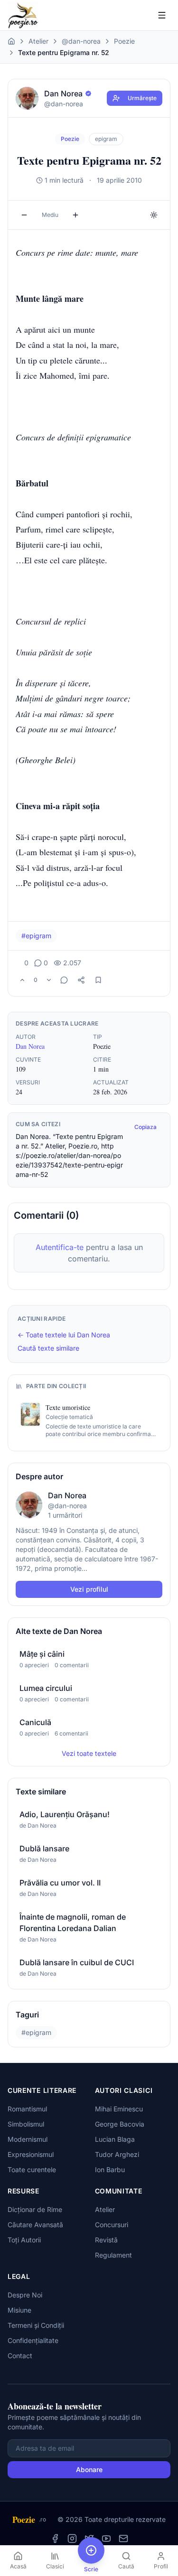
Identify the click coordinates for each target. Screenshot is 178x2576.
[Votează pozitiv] (22, 980)
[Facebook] (55, 2539)
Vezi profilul (89, 1589)
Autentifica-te (60, 1247)
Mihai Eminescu (119, 2109)
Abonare (89, 2469)
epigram (106, 139)
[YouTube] (106, 2539)
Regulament (113, 2255)
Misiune (19, 2310)
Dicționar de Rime (35, 2209)
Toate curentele (32, 2170)
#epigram (36, 936)
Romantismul (27, 2109)
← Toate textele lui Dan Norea (64, 1335)
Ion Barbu (110, 2170)
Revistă (106, 2240)
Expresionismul (31, 2154)
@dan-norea (81, 41)
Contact (20, 2356)
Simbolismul (26, 2124)
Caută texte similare (48, 1348)
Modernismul (28, 2139)
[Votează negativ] (49, 980)
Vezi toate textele (89, 1753)
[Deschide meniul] (162, 15)
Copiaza (145, 1127)
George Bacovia (120, 2124)
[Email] (123, 2539)
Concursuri (112, 2225)
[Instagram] (72, 2539)
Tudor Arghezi (117, 2154)
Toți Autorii (24, 2240)
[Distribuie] (81, 980)
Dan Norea (30, 1046)
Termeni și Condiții (36, 2325)
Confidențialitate (33, 2340)
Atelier (38, 41)
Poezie (124, 41)
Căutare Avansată (35, 2225)
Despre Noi (25, 2295)
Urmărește (142, 98)
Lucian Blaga (115, 2139)
